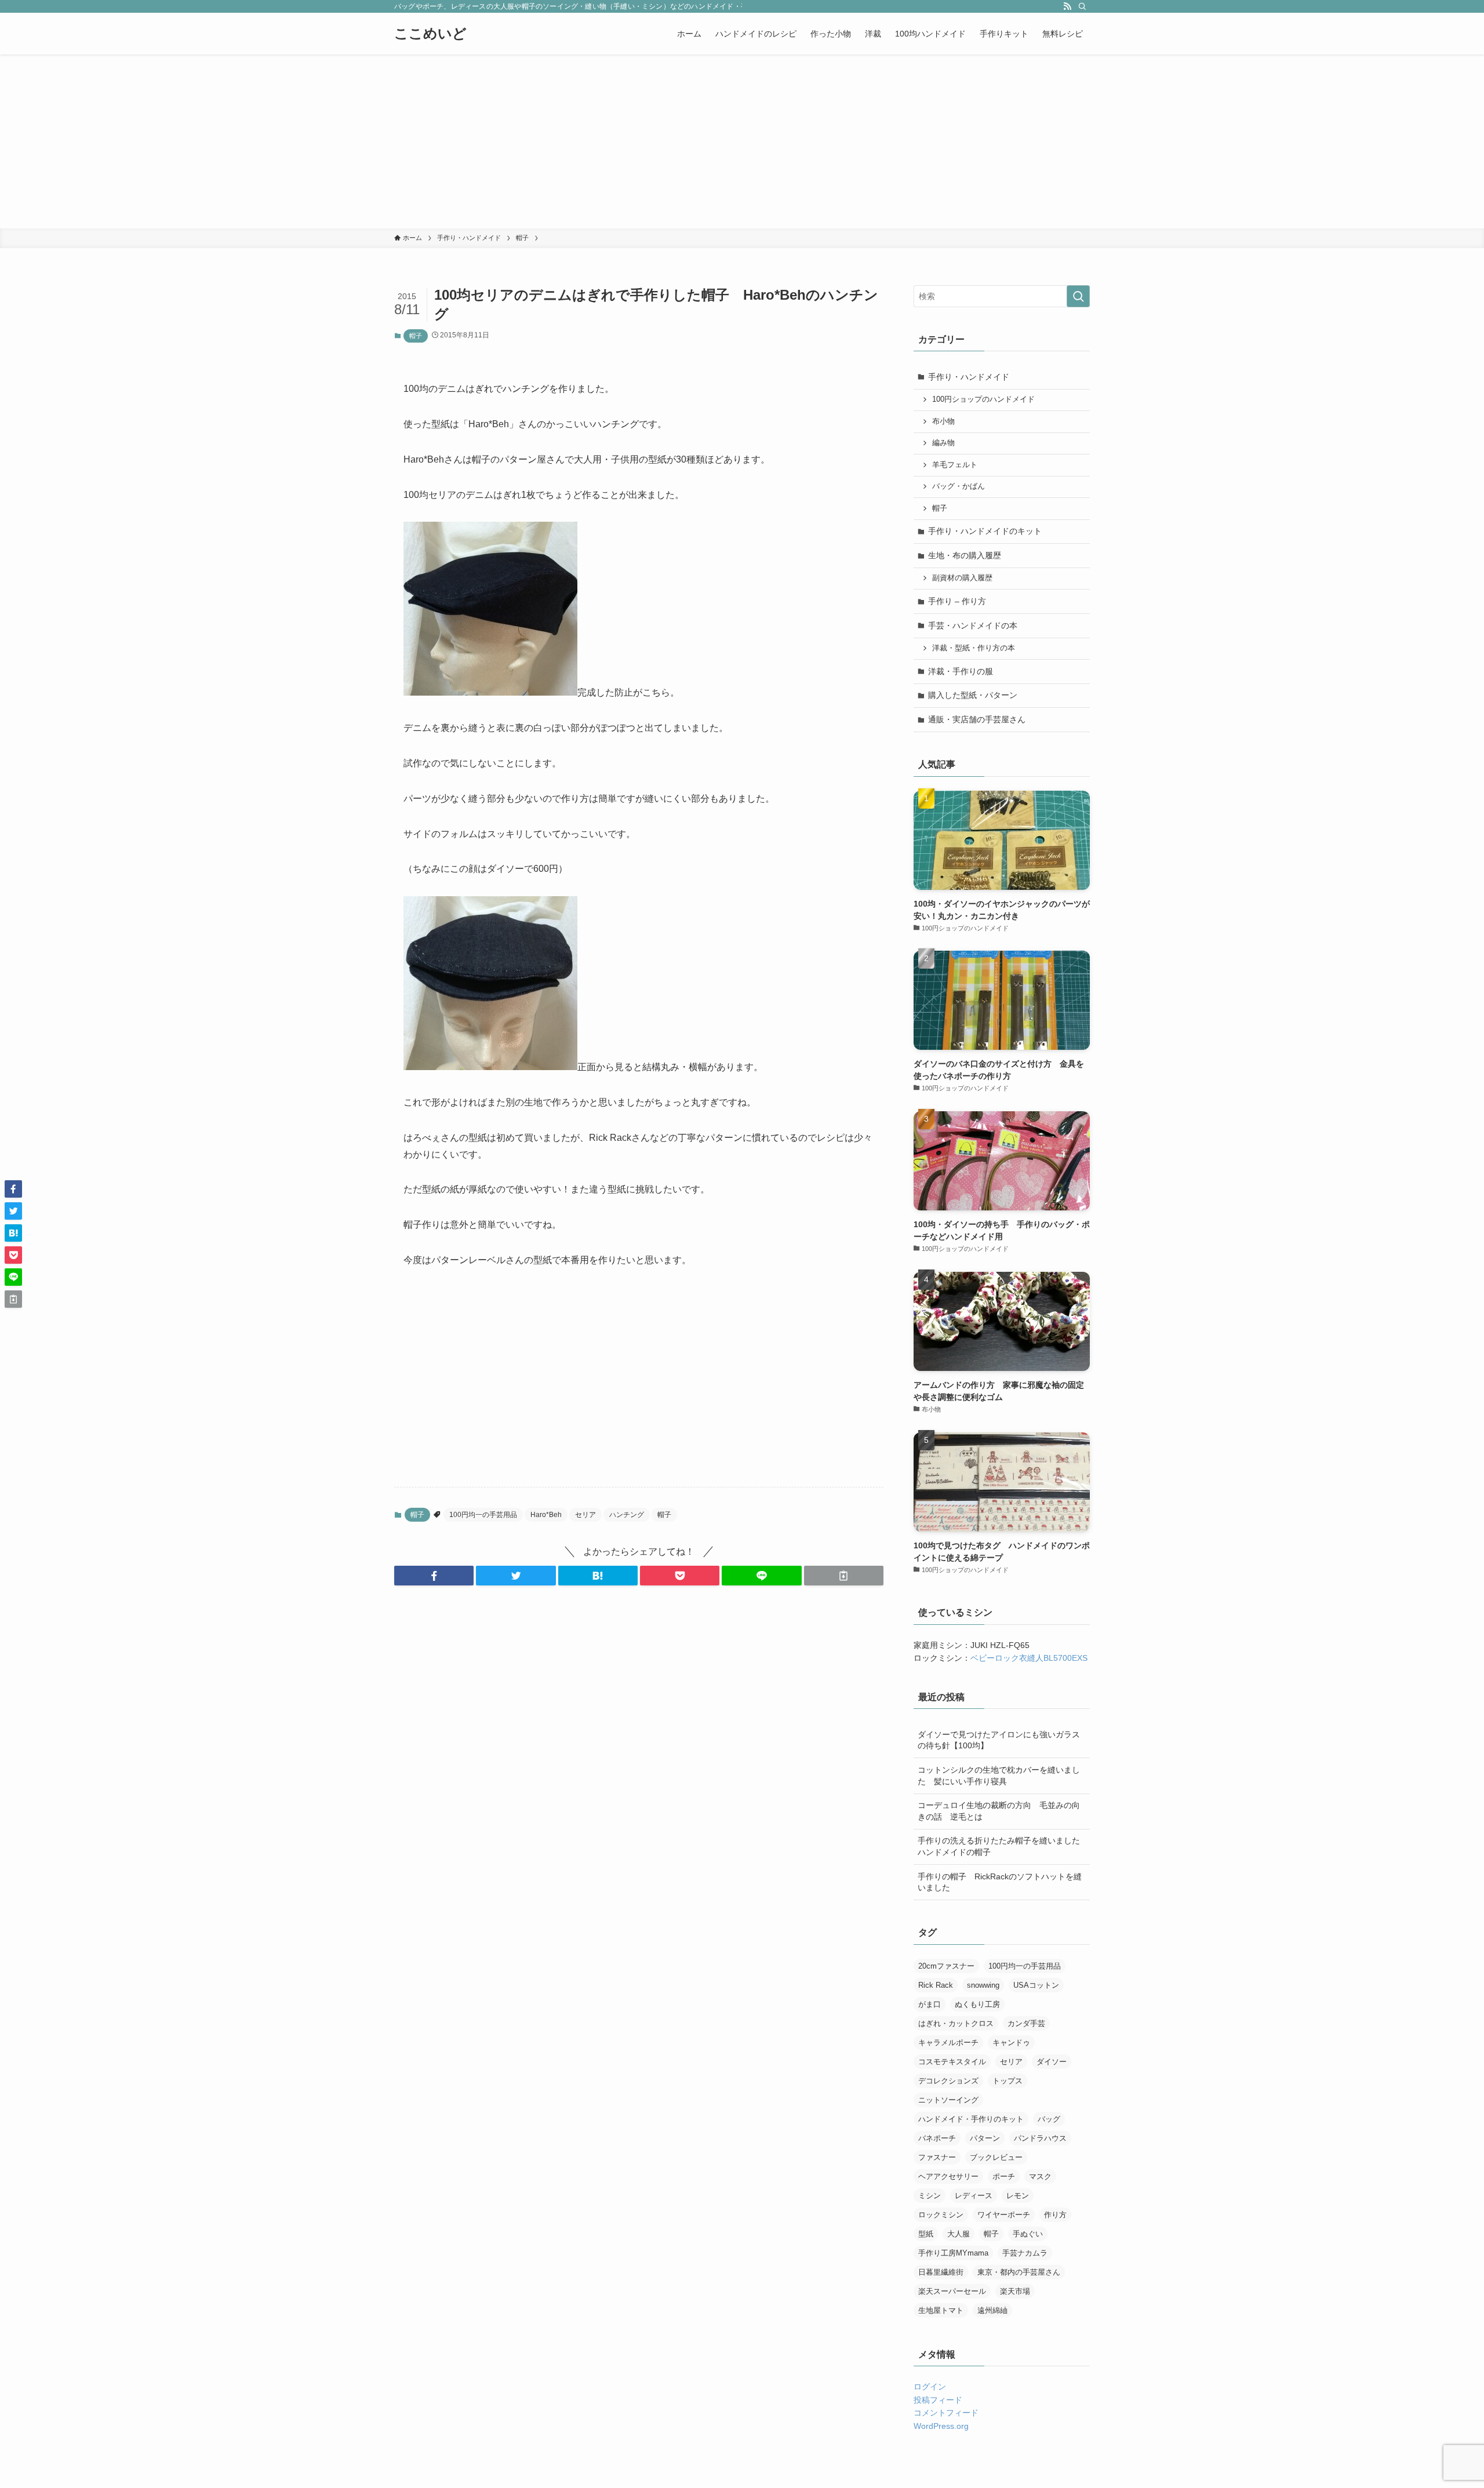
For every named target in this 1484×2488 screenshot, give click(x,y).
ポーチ (1004, 2176)
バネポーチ (937, 2138)
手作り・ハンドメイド (969, 377)
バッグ (1049, 2119)
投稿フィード (938, 2400)
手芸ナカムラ (1025, 2253)
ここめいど (430, 34)
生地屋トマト (941, 2310)
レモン (1018, 2196)
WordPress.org (941, 2426)
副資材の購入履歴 (962, 578)
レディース (974, 2196)
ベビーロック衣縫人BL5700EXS (1029, 1658)
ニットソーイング (948, 2100)
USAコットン (1036, 1985)
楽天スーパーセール (952, 2291)
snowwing (983, 1985)
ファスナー (937, 2157)
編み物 (943, 443)
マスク (1040, 2176)
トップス (1007, 2081)
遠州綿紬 (992, 2310)
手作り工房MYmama (953, 2253)
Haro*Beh (546, 1515)
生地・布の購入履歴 (965, 555)
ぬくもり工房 (977, 2004)
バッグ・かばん (959, 486)
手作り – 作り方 (957, 601)
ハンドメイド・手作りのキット (971, 2119)
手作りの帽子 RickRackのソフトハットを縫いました (1000, 1882)
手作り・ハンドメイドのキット (985, 531)
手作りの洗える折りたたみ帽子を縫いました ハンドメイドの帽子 (1003, 1846)
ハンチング (627, 1515)
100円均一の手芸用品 (483, 1515)
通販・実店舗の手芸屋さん (977, 719)
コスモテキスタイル (952, 2062)
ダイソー (1052, 2062)
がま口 (930, 2004)
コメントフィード (946, 2413)
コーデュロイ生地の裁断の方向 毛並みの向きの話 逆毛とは (999, 1811)
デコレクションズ (948, 2081)
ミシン (930, 2196)
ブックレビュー (996, 2157)
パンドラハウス (1040, 2138)
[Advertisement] (742, 141)
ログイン (930, 2387)
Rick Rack (936, 1985)
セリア (585, 1515)
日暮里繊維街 (941, 2272)
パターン (985, 2138)
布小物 (943, 421)
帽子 (416, 336)
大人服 (959, 2234)
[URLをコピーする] (844, 1576)
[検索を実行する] (1078, 296)
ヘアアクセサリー (948, 2176)
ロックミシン (941, 2215)
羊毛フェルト (955, 465)
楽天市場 (1015, 2291)
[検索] (1082, 6)
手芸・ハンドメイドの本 (973, 625)
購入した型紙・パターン (973, 695)
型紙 (926, 2234)
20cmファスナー (946, 1966)
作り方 (1055, 2215)
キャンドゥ (1011, 2043)
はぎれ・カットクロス (956, 2023)
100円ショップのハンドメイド (983, 399)
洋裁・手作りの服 (961, 671)
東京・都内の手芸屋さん (1019, 2272)
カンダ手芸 (1026, 2023)
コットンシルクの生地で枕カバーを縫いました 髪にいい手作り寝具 (999, 1776)
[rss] (1067, 6)
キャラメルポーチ (948, 2043)
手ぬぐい (1028, 2234)
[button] (434, 1576)
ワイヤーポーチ (1004, 2215)
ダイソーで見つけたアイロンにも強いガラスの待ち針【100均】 (999, 1740)
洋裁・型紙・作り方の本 (974, 648)
